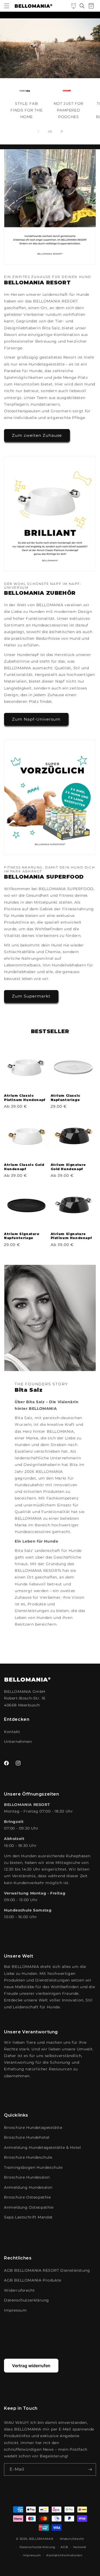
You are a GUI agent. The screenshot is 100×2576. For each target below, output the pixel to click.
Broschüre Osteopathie (27, 2197)
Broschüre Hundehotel (27, 2137)
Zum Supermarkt (31, 996)
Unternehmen (18, 1742)
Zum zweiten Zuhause (37, 435)
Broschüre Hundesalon (27, 2177)
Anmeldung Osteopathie (29, 2207)
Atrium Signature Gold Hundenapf (68, 1167)
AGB (64, 2547)
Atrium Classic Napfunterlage (65, 1098)
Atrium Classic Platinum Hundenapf (25, 1098)
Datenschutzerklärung (27, 2300)
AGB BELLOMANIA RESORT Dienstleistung (47, 2270)
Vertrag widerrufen (31, 2366)
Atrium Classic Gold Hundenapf (24, 1167)
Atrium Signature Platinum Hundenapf (71, 1236)
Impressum (15, 2310)
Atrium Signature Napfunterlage (22, 1236)
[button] (7, 6)
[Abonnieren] (90, 2469)
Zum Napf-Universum (36, 719)
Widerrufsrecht (19, 2290)
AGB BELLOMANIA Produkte (33, 2280)
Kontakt (12, 1732)
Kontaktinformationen (64, 2555)
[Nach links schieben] (38, 131)
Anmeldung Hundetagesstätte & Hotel (42, 2147)
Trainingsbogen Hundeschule (33, 2167)
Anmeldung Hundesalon (28, 2187)
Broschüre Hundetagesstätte (33, 2128)
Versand (79, 2547)
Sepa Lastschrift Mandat (28, 2217)
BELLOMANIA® (41, 2539)
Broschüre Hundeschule (28, 2157)
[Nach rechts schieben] (62, 131)
